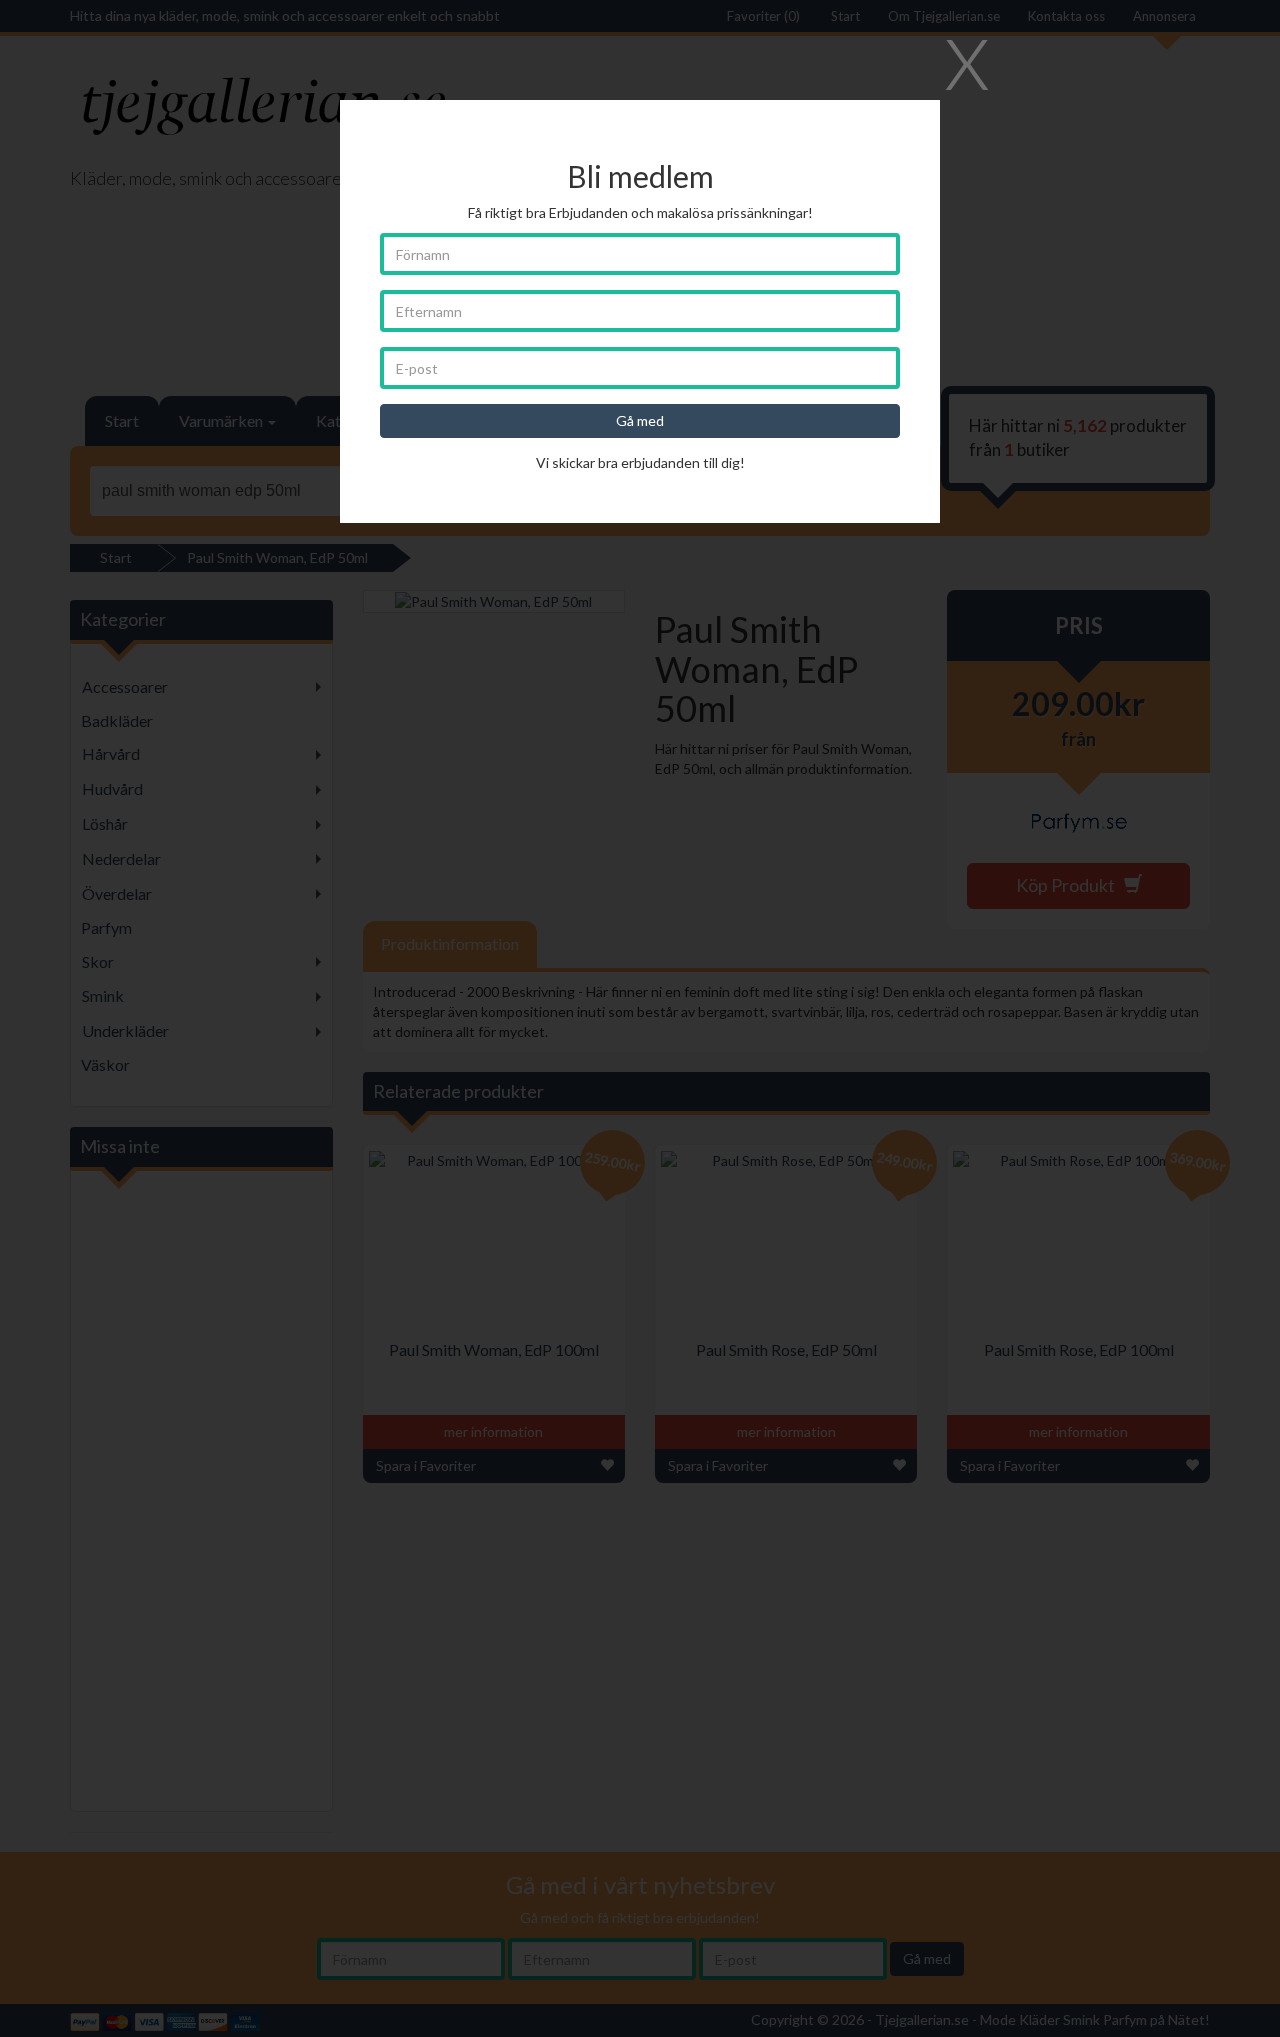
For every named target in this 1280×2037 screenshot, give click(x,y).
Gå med (640, 420)
